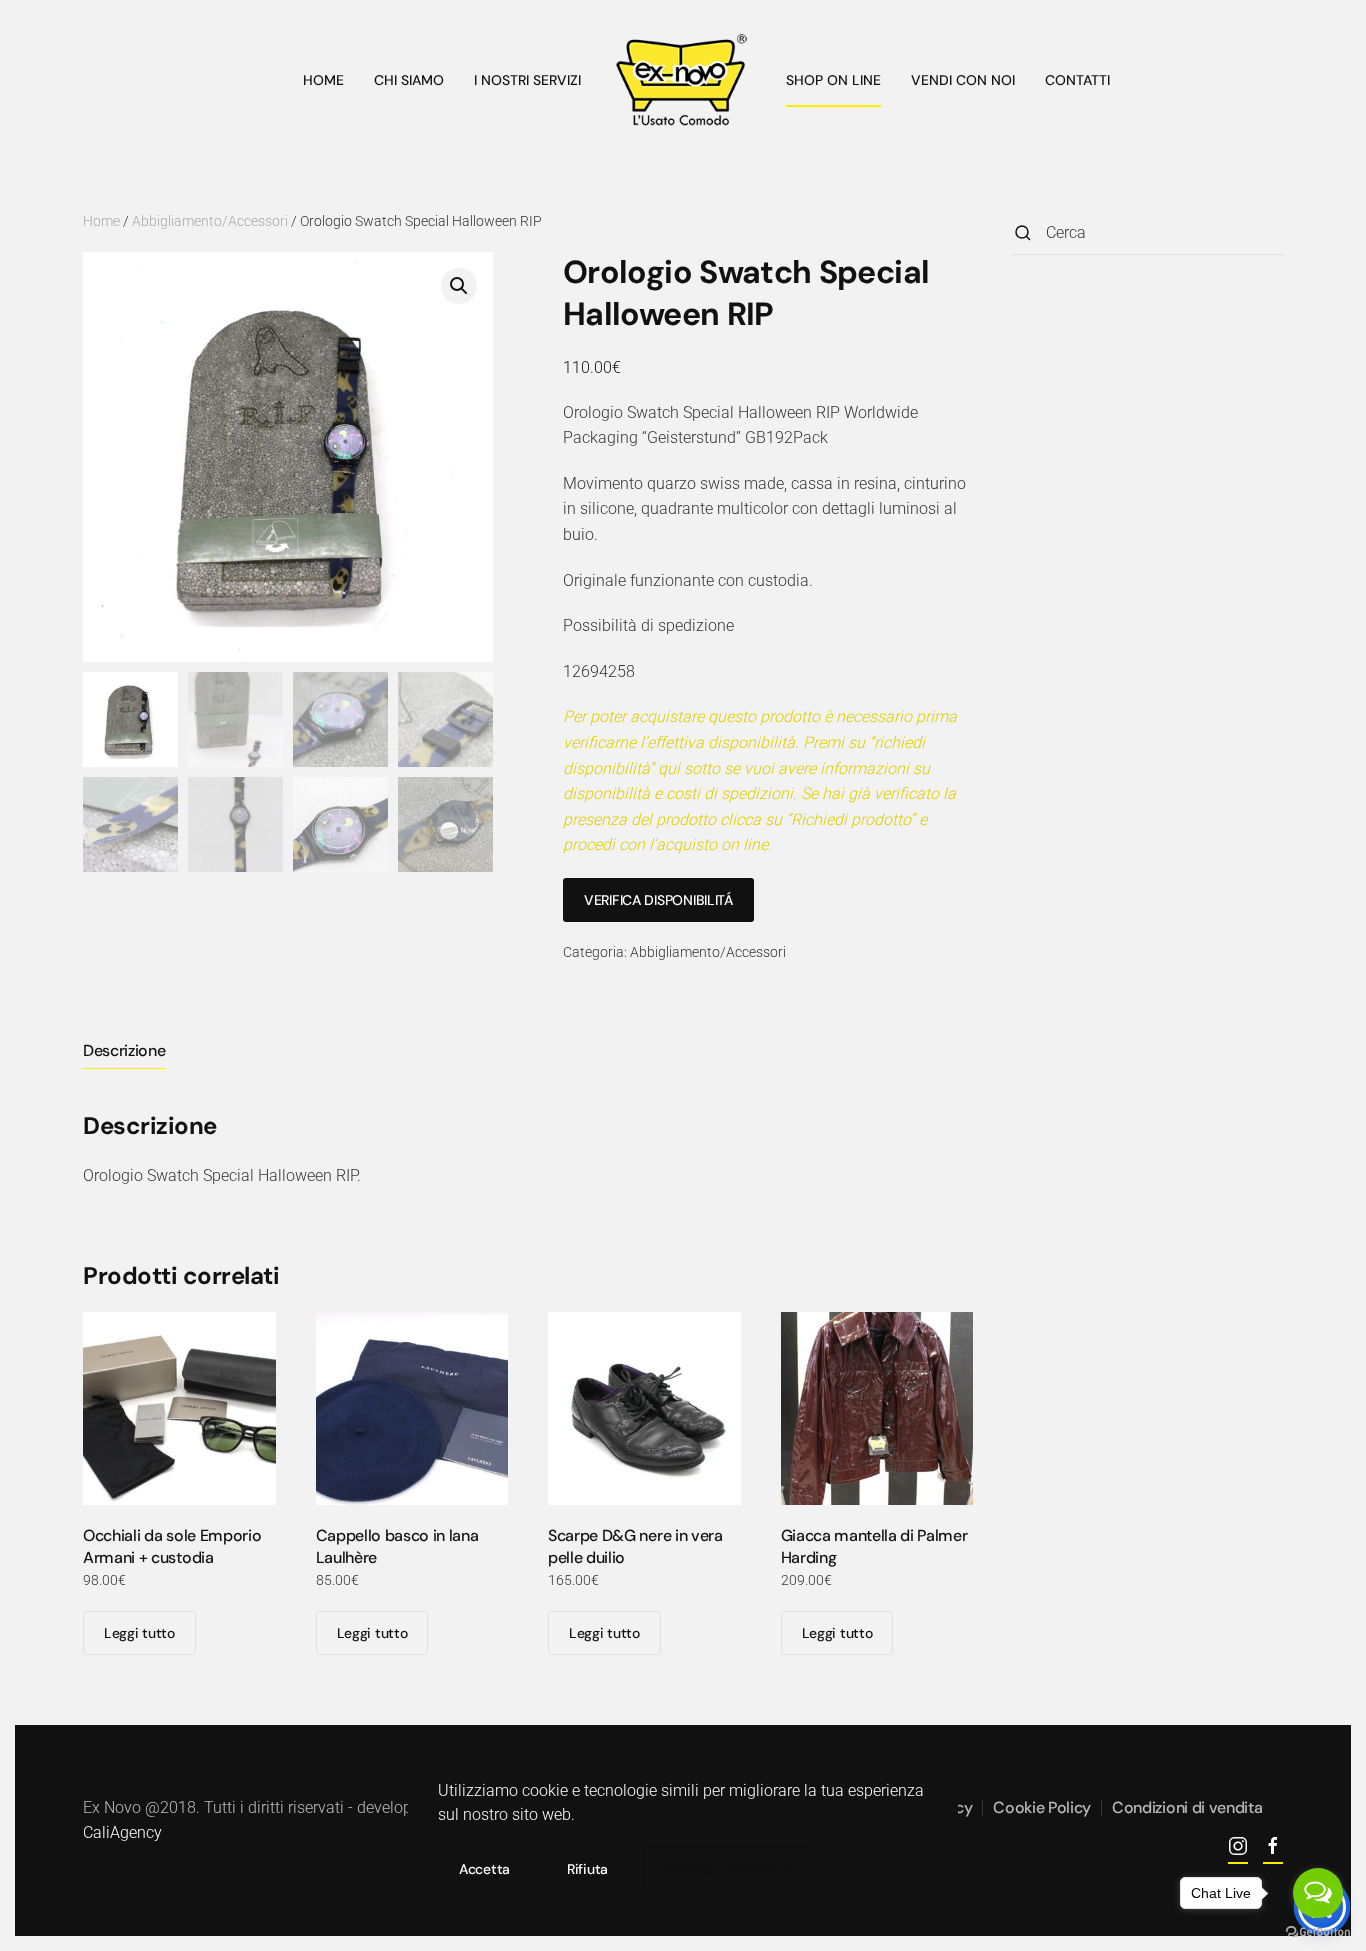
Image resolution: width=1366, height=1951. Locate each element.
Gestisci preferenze (727, 1869)
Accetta (484, 1869)
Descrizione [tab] (124, 1050)
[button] (459, 286)
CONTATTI (1077, 80)
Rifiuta (587, 1869)
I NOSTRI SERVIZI (527, 80)
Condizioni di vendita (1187, 1807)
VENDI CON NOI (963, 80)
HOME (323, 80)
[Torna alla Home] (683, 80)
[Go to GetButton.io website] (1318, 1931)
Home (101, 221)
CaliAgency (122, 1832)
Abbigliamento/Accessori (210, 221)
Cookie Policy (1042, 1807)
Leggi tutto (139, 1633)
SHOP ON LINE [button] (833, 80)
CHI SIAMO (409, 80)
